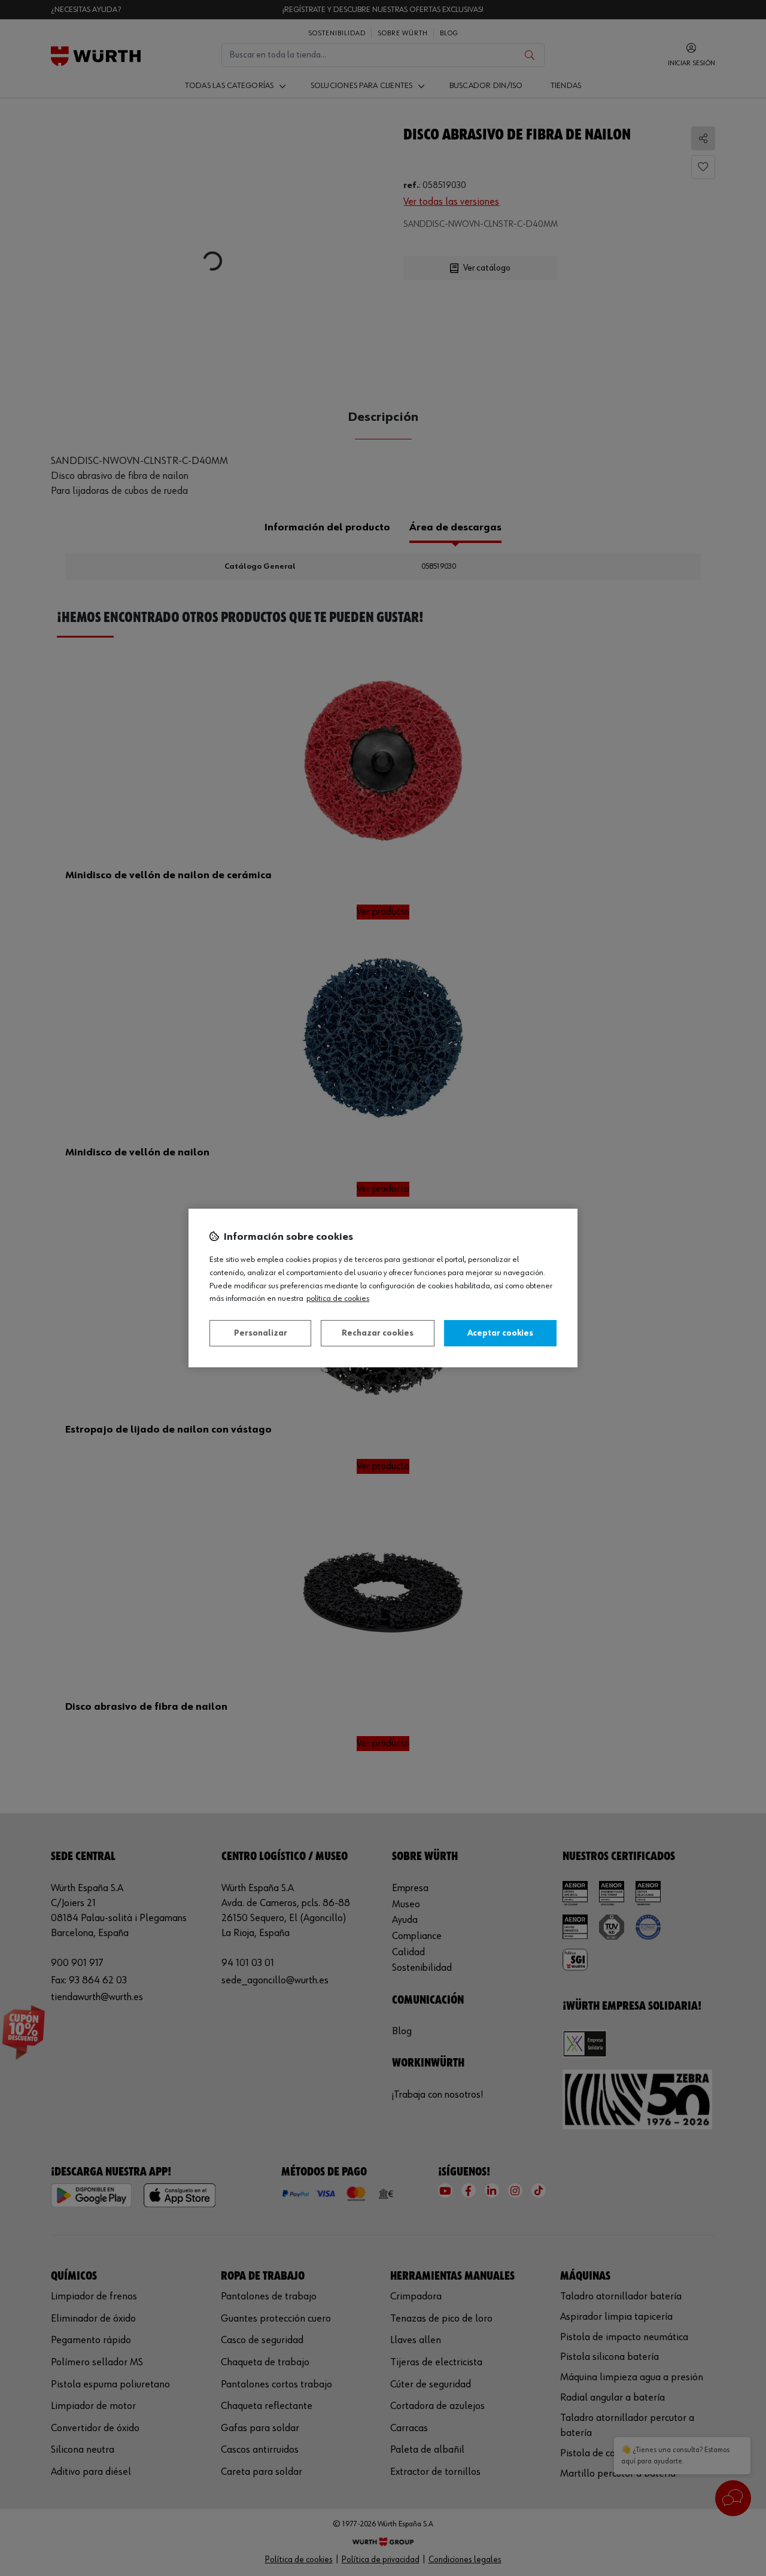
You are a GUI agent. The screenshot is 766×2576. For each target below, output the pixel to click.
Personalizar (261, 1333)
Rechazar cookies (378, 1333)
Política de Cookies (338, 1298)
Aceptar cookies (500, 1333)
